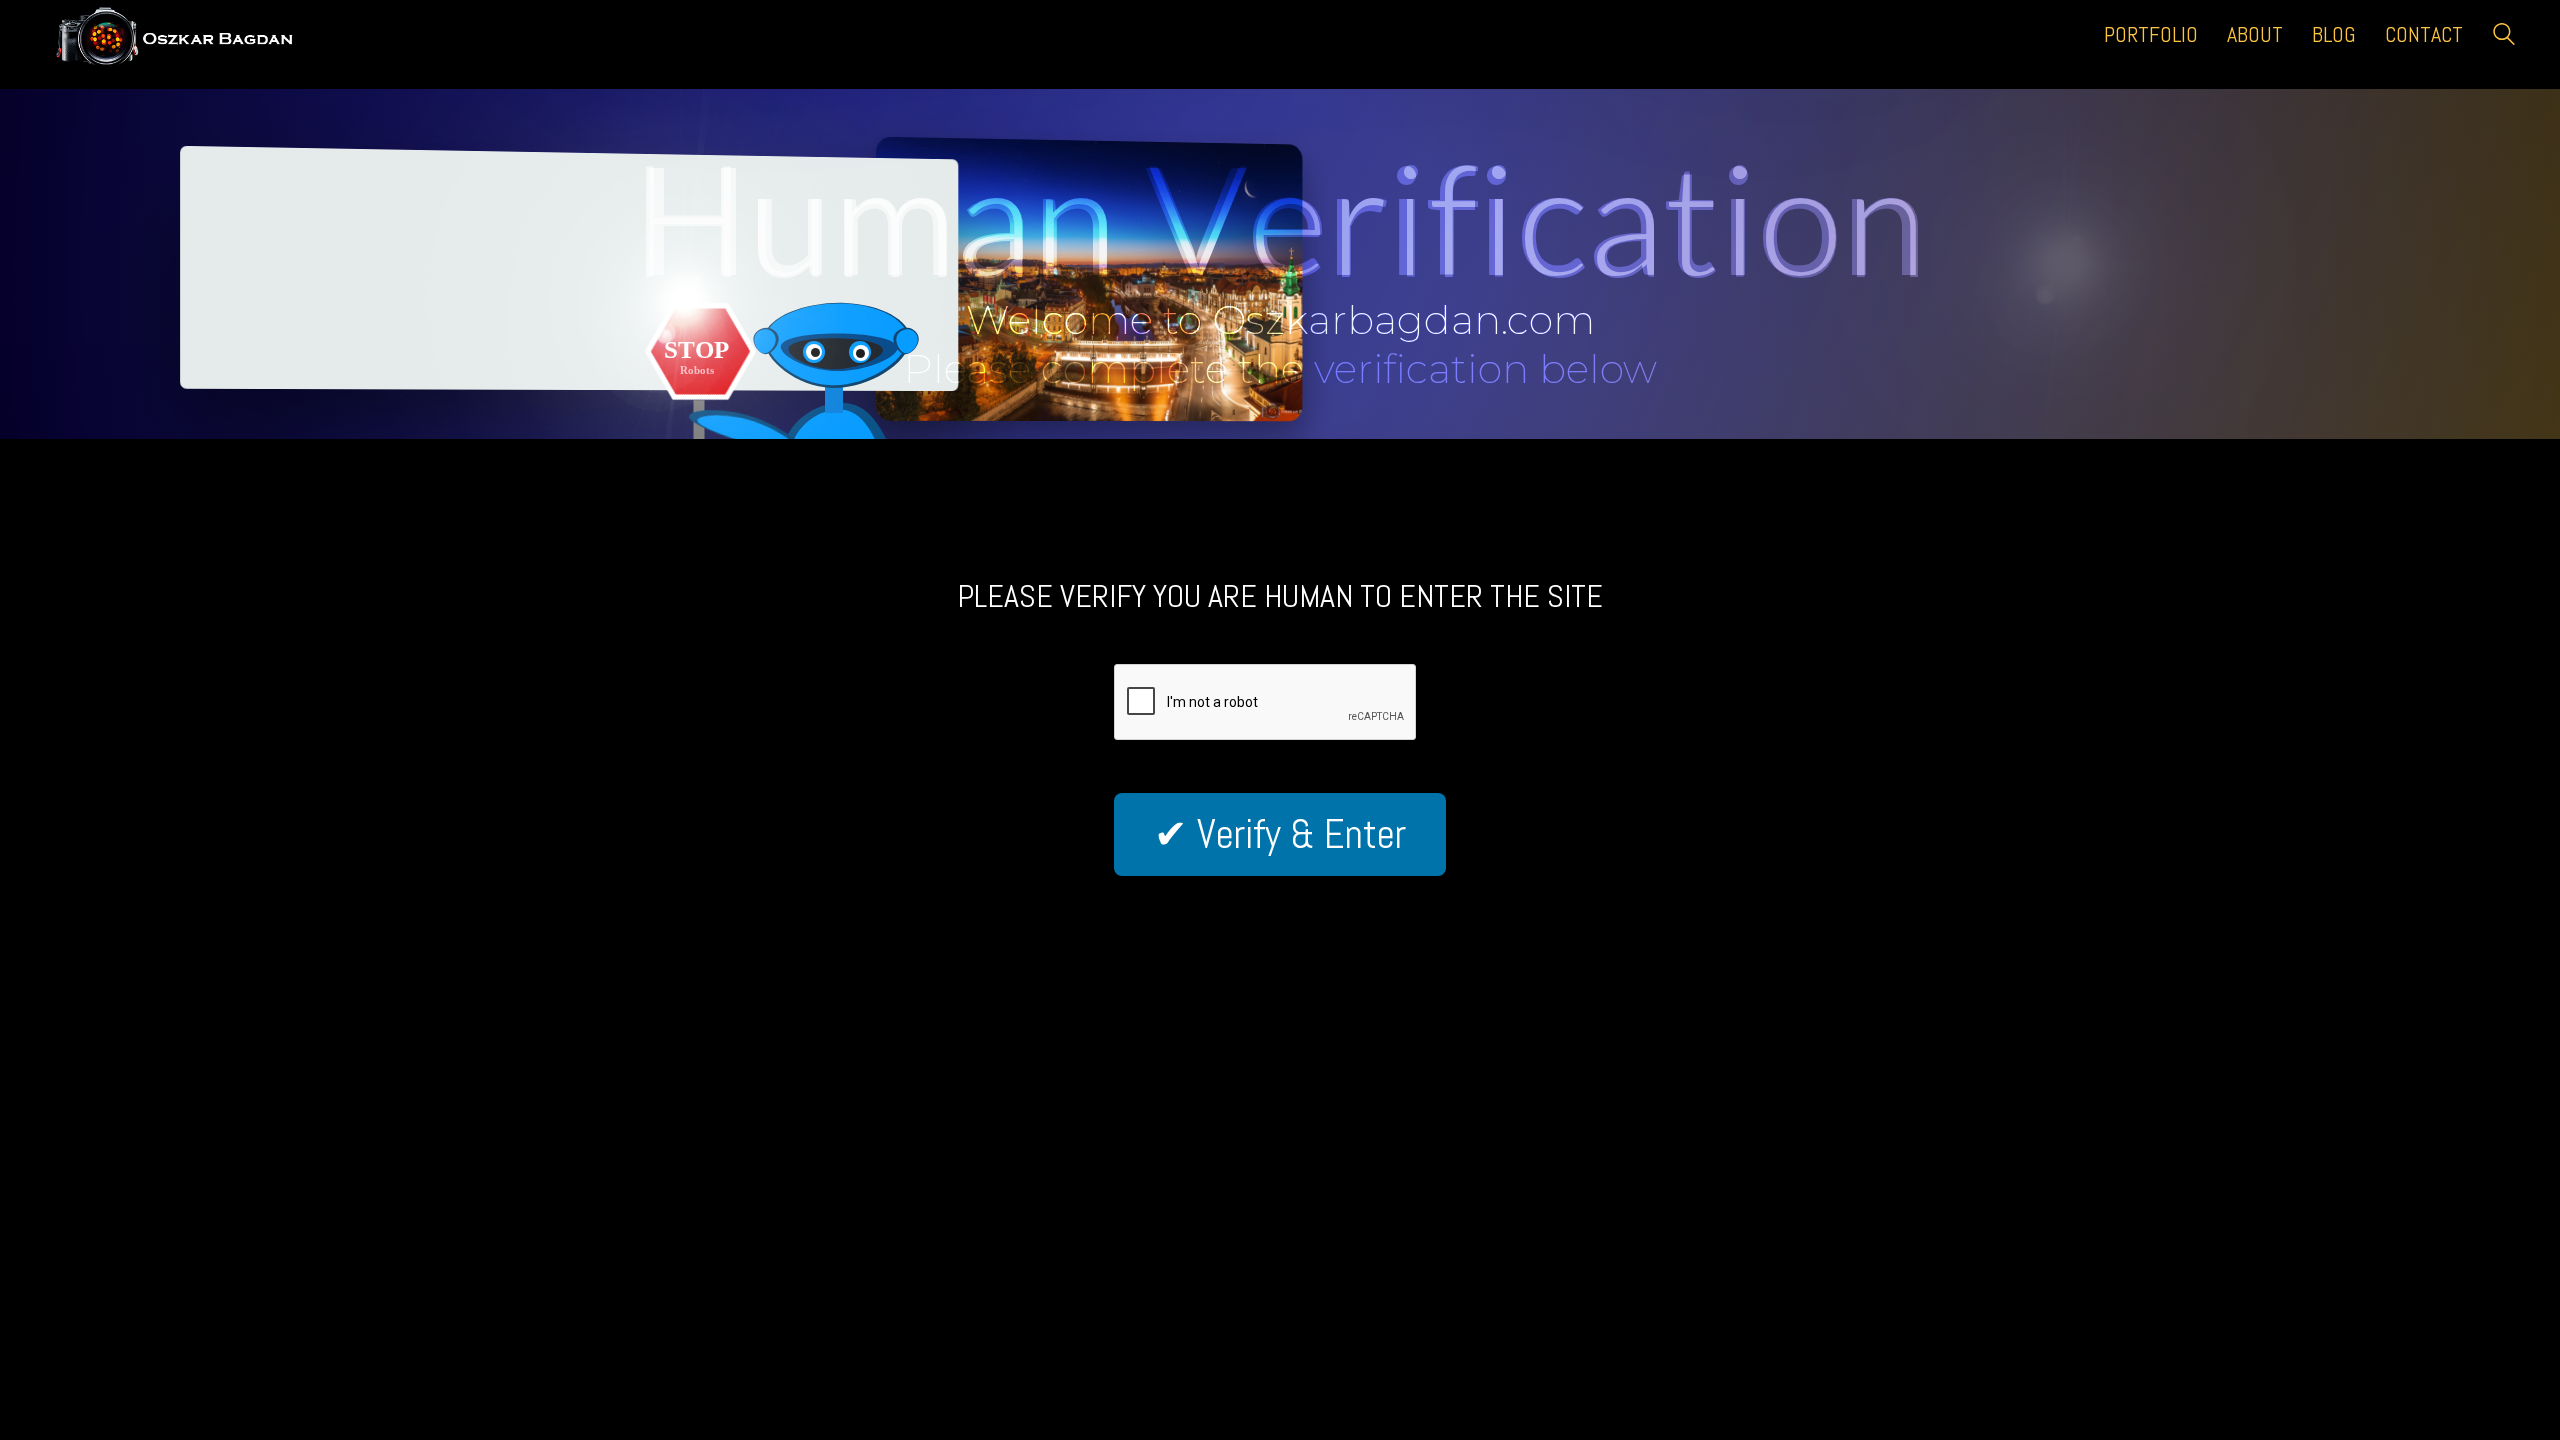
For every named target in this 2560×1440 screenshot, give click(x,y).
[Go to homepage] (195, 34)
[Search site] (2504, 36)
